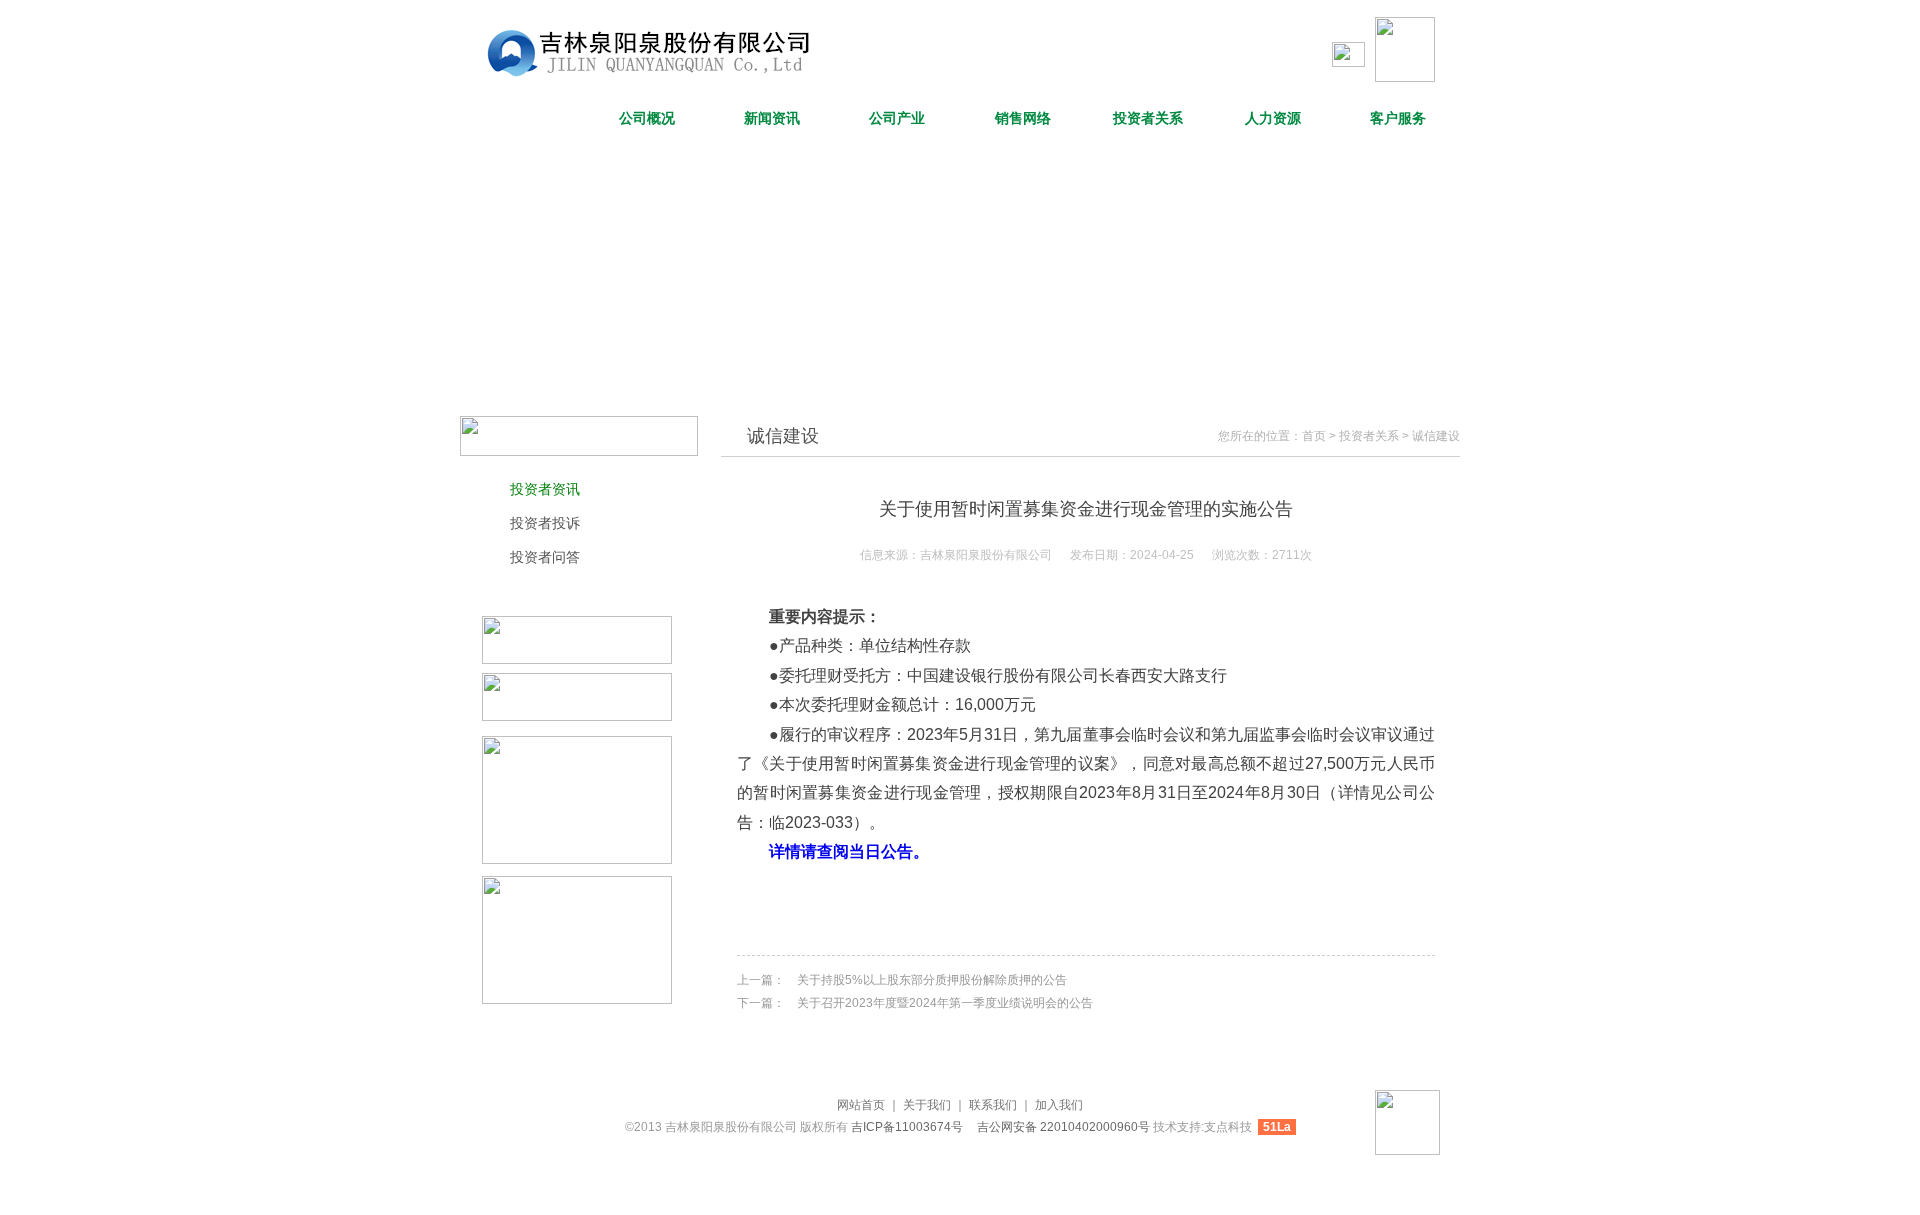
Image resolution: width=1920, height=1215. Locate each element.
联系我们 (993, 1105)
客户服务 (1398, 118)
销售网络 (1023, 118)
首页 (1314, 436)
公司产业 (897, 118)
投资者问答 (545, 557)
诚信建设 (1436, 436)
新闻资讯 (772, 118)
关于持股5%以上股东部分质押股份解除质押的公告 (932, 980)
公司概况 (647, 118)
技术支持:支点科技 (1202, 1127)
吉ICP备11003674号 (908, 1127)
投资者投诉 (545, 523)
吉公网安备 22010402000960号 (1063, 1127)
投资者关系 (1148, 118)
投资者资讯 (545, 489)
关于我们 (927, 1105)
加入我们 (1059, 1105)
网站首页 (522, 118)
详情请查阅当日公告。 (849, 851)
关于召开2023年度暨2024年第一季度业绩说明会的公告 (945, 1003)
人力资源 (1273, 118)
